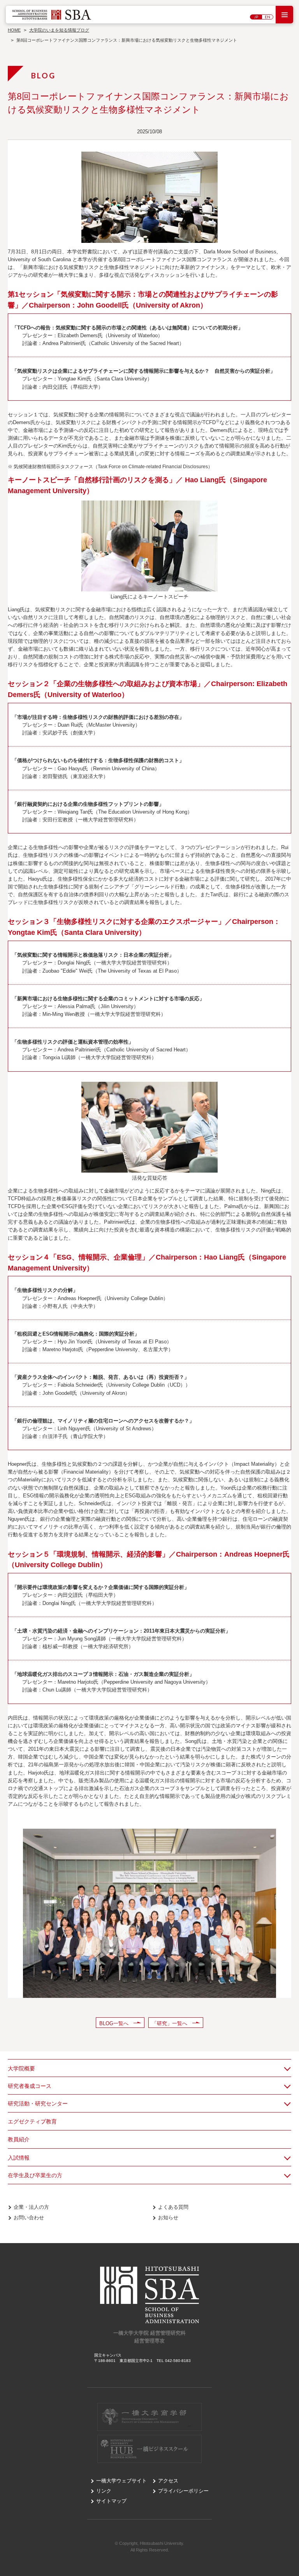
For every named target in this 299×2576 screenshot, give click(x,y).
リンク (104, 2491)
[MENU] (284, 15)
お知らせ (168, 2218)
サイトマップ (111, 2501)
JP (256, 17)
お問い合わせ (29, 2218)
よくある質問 (173, 2207)
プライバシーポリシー (183, 2491)
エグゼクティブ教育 (32, 2121)
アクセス (168, 2481)
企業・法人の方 (31, 2207)
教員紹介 (19, 2139)
